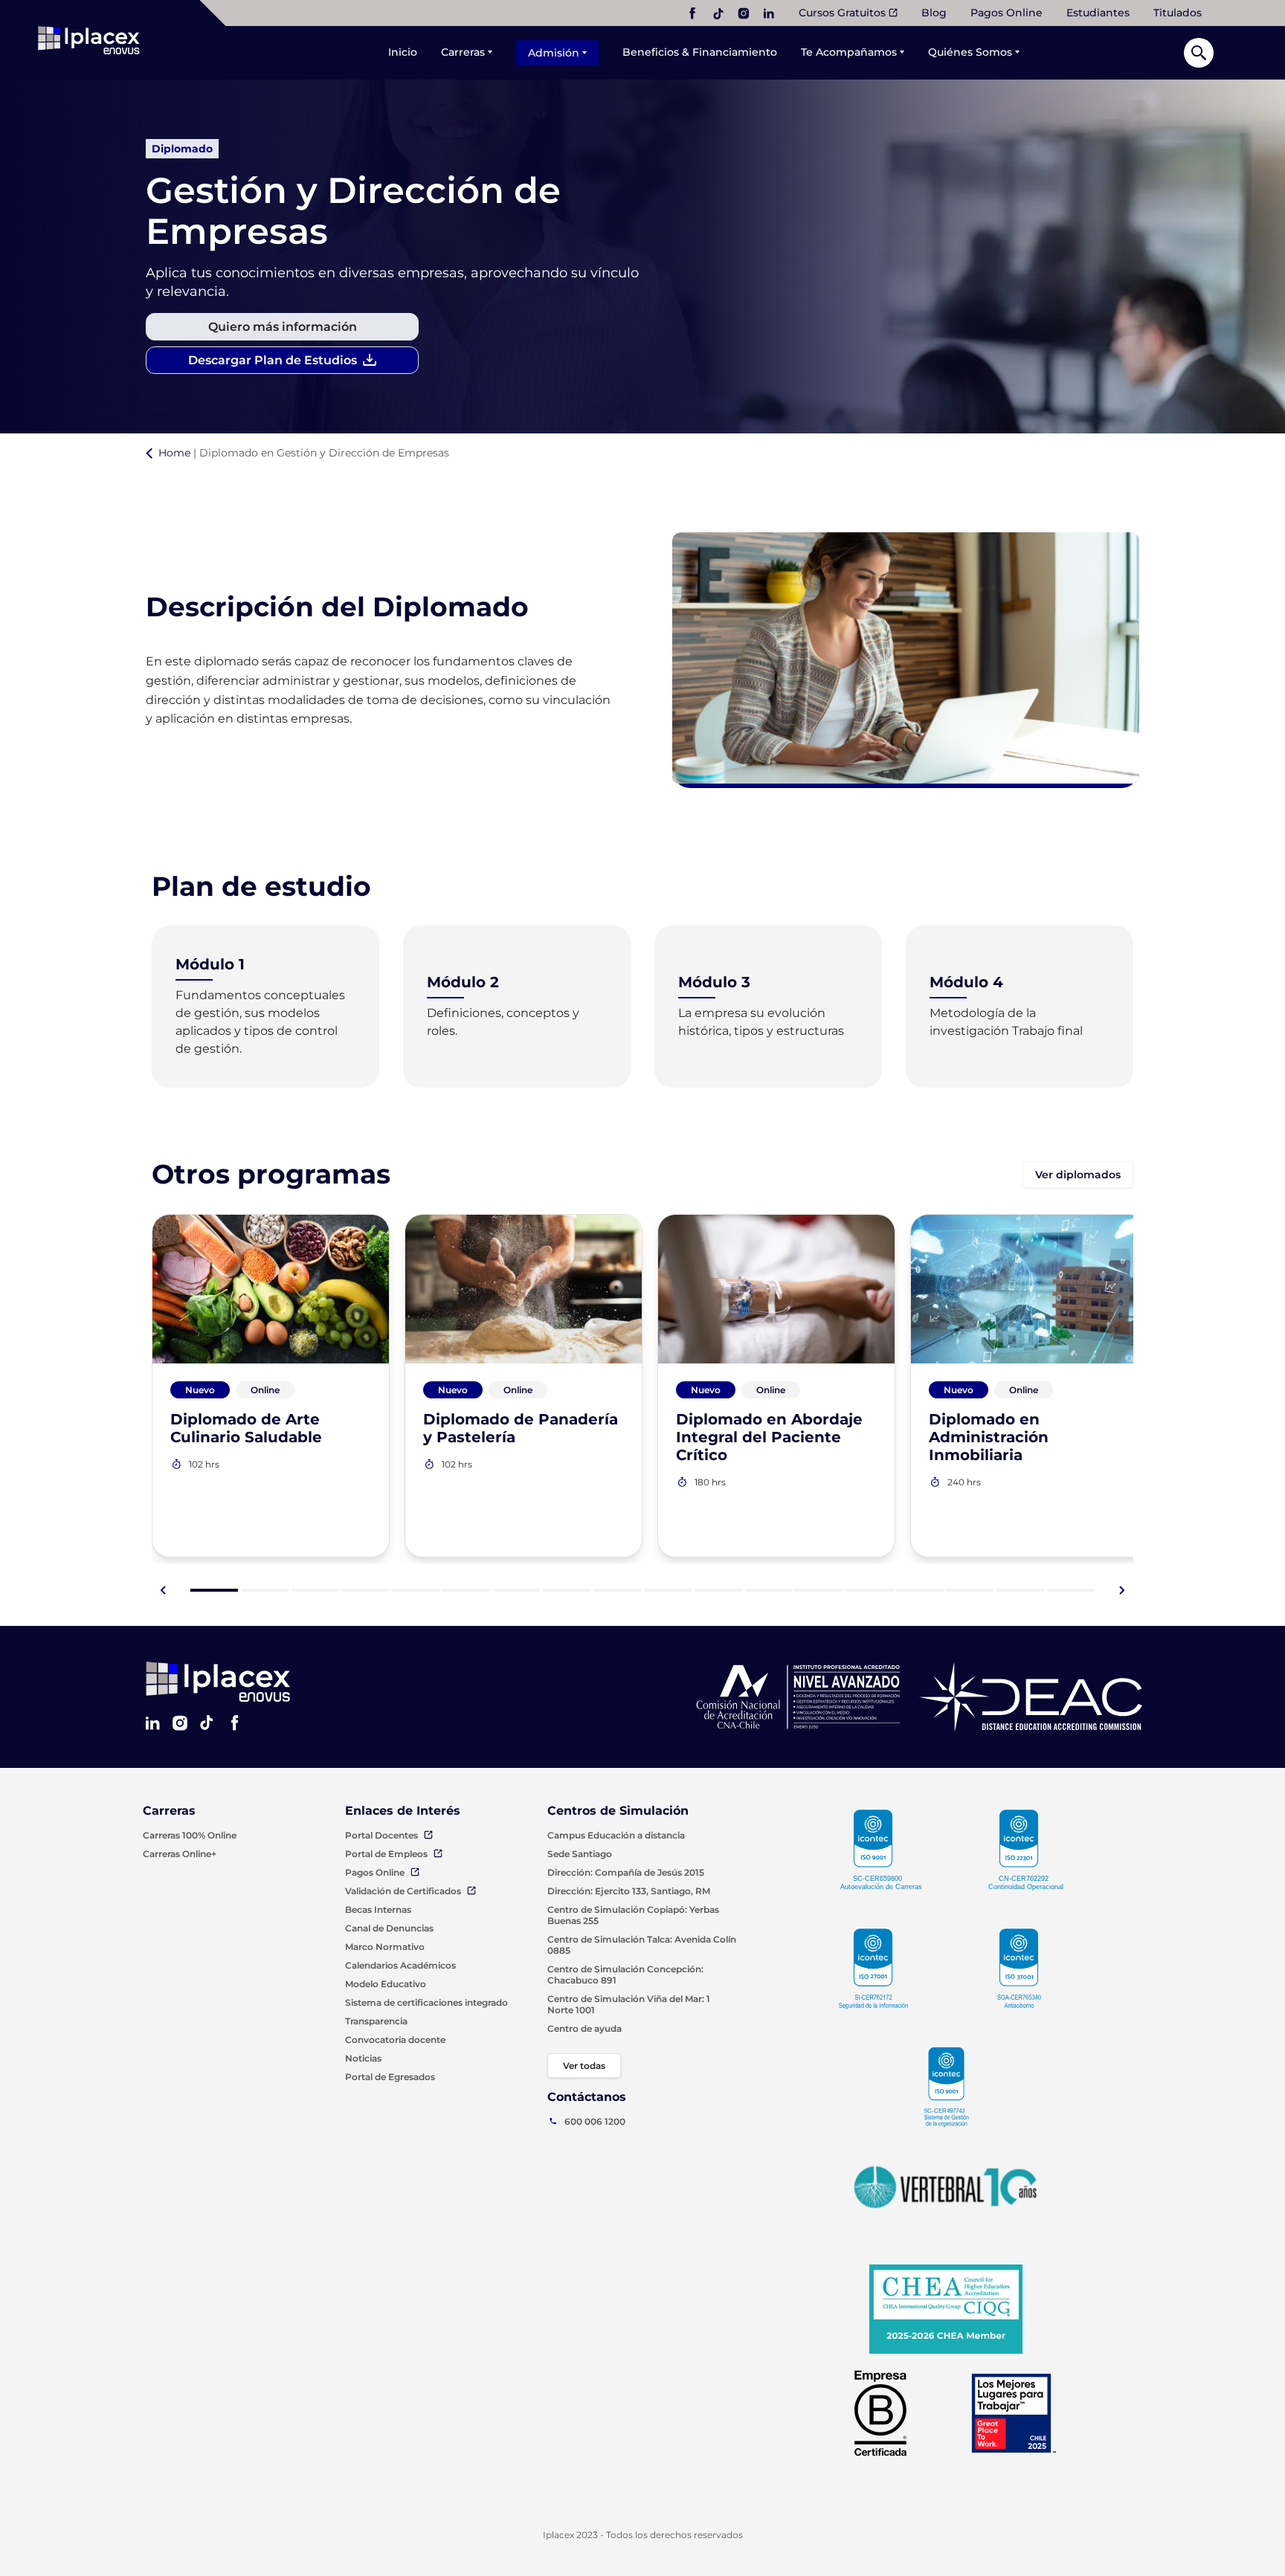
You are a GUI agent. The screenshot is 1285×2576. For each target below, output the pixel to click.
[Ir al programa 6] (466, 1590)
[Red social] (692, 13)
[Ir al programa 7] (517, 1590)
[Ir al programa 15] (920, 1590)
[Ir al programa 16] (970, 1590)
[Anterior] (164, 1590)
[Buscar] (1199, 53)
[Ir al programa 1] (214, 1590)
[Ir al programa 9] (617, 1590)
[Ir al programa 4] (365, 1590)
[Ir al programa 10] (668, 1590)
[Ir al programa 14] (869, 1590)
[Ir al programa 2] (265, 1590)
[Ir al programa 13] (819, 1590)
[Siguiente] (1121, 1590)
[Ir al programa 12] (769, 1590)
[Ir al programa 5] (416, 1590)
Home (174, 453)
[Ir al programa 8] (567, 1590)
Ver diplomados (1078, 1175)
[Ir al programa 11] (718, 1590)
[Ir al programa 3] (315, 1590)
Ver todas (584, 2066)
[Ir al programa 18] (1071, 1590)
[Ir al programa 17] (1020, 1590)
